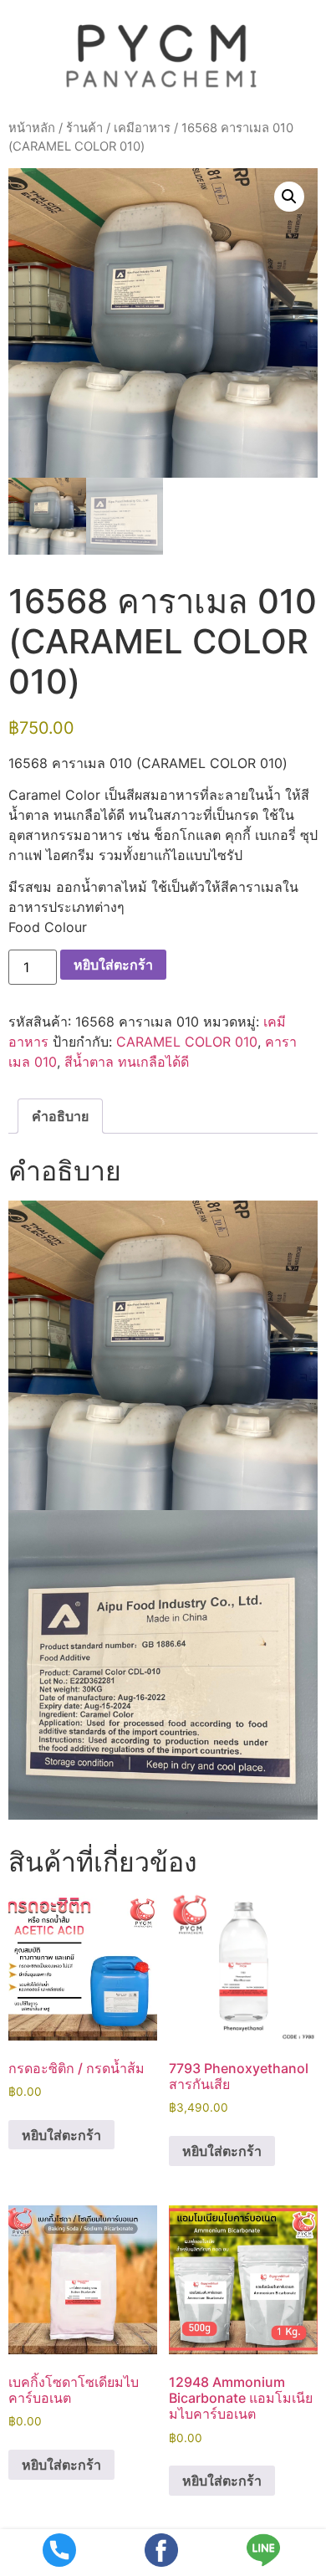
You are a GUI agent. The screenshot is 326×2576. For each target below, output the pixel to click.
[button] (289, 197)
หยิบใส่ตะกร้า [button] (61, 2135)
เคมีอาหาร (142, 128)
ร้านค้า (84, 128)
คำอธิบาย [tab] (60, 1116)
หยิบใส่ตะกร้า (113, 965)
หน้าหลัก (32, 128)
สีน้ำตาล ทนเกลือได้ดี (127, 1062)
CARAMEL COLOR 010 (187, 1042)
